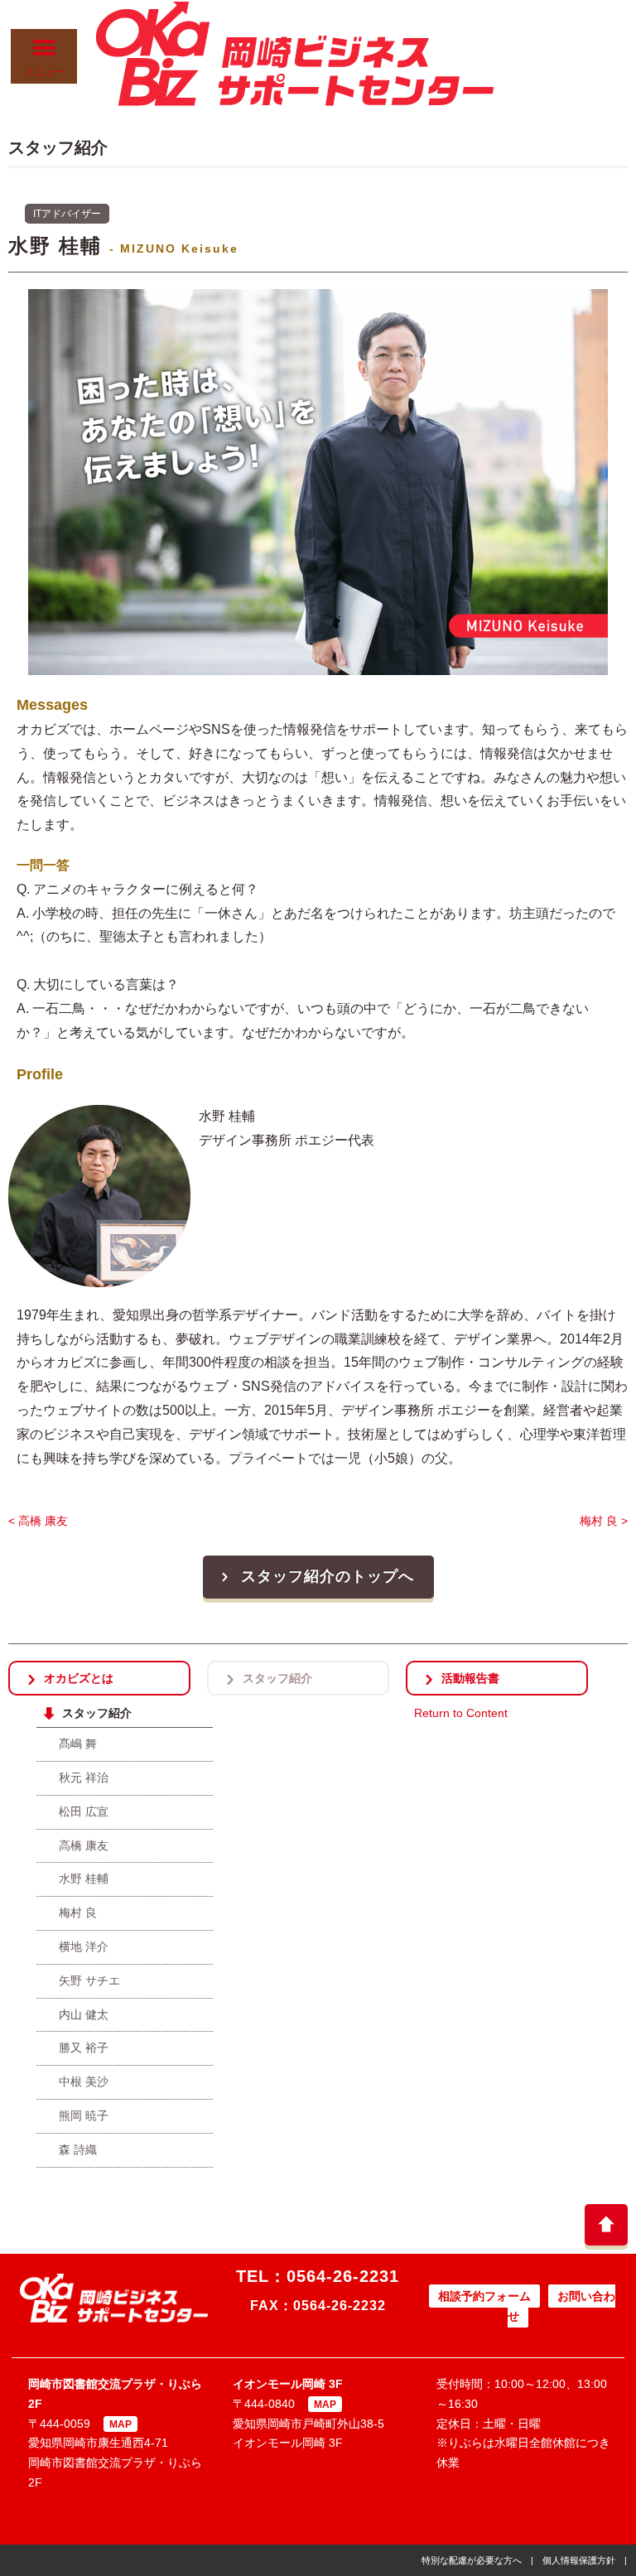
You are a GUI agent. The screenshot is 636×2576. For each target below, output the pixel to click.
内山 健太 (84, 2014)
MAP (120, 2424)
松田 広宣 (84, 1811)
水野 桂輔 (84, 1879)
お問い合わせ (561, 2306)
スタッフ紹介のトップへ (328, 1576)
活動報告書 (470, 1678)
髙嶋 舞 (78, 1744)
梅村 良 (78, 1913)
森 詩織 (78, 2149)
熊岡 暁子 (84, 2115)
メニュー (44, 72)
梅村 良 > (604, 1521)
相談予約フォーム (484, 2296)
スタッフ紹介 (277, 1678)
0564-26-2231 (343, 2276)
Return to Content (461, 1713)
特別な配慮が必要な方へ (472, 2560)
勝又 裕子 (84, 2048)
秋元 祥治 (84, 1778)
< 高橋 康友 (38, 1521)
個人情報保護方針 (579, 2560)
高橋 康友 (84, 1845)
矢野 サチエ (89, 1980)
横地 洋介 (84, 1946)
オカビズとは (79, 1678)
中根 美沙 (84, 2082)
